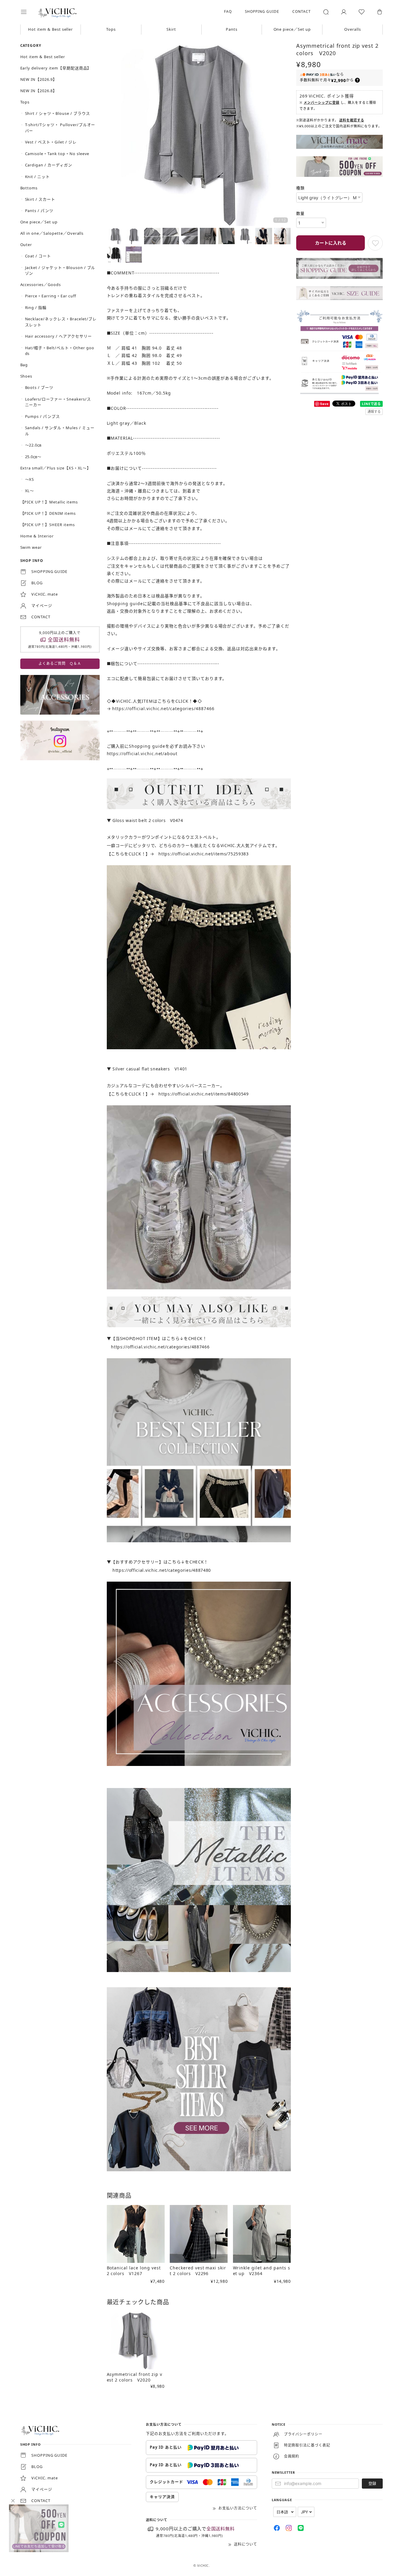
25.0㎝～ (33, 457)
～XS (30, 479)
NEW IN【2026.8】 (39, 91)
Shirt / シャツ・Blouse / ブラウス (58, 113)
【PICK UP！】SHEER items (48, 525)
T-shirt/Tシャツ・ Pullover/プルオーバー (60, 128)
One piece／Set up (292, 29)
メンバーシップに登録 (322, 102)
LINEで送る (372, 404)
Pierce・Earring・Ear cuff (51, 296)
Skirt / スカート (40, 199)
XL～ (30, 491)
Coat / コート (38, 256)
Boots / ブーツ (39, 387)
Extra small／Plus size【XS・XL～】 (56, 468)
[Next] (285, 135)
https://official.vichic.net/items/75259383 (203, 854)
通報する (374, 411)
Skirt (171, 29)
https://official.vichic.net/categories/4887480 (162, 1570)
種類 (300, 188)
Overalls (353, 29)
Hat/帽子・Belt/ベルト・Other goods (60, 351)
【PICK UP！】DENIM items (48, 513)
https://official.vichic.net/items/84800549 (203, 1094)
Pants (232, 29)
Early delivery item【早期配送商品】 (56, 68)
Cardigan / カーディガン (49, 165)
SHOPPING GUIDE (262, 11)
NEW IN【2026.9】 (39, 79)
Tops (111, 29)
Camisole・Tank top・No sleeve (57, 154)
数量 (300, 213)
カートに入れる (331, 243)
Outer (26, 245)
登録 (372, 2483)
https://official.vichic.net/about (142, 754)
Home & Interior (37, 536)
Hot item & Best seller (50, 29)
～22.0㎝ (33, 445)
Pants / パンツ (39, 211)
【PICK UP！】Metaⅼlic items (49, 502)
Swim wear (31, 547)
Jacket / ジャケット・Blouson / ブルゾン (60, 271)
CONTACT (302, 11)
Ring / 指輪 (36, 307)
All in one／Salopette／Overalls (52, 233)
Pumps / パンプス (43, 416)
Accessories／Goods (41, 285)
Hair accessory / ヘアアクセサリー (58, 336)
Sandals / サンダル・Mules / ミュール (60, 431)
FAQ (228, 11)
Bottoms (29, 188)
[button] (28, 12)
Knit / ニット (38, 177)
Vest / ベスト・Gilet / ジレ (51, 142)
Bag (24, 365)
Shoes (26, 376)
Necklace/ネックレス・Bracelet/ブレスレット (61, 322)
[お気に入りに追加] (375, 243)
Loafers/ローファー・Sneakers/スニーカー (58, 402)
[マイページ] (344, 12)
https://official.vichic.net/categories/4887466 (163, 708)
